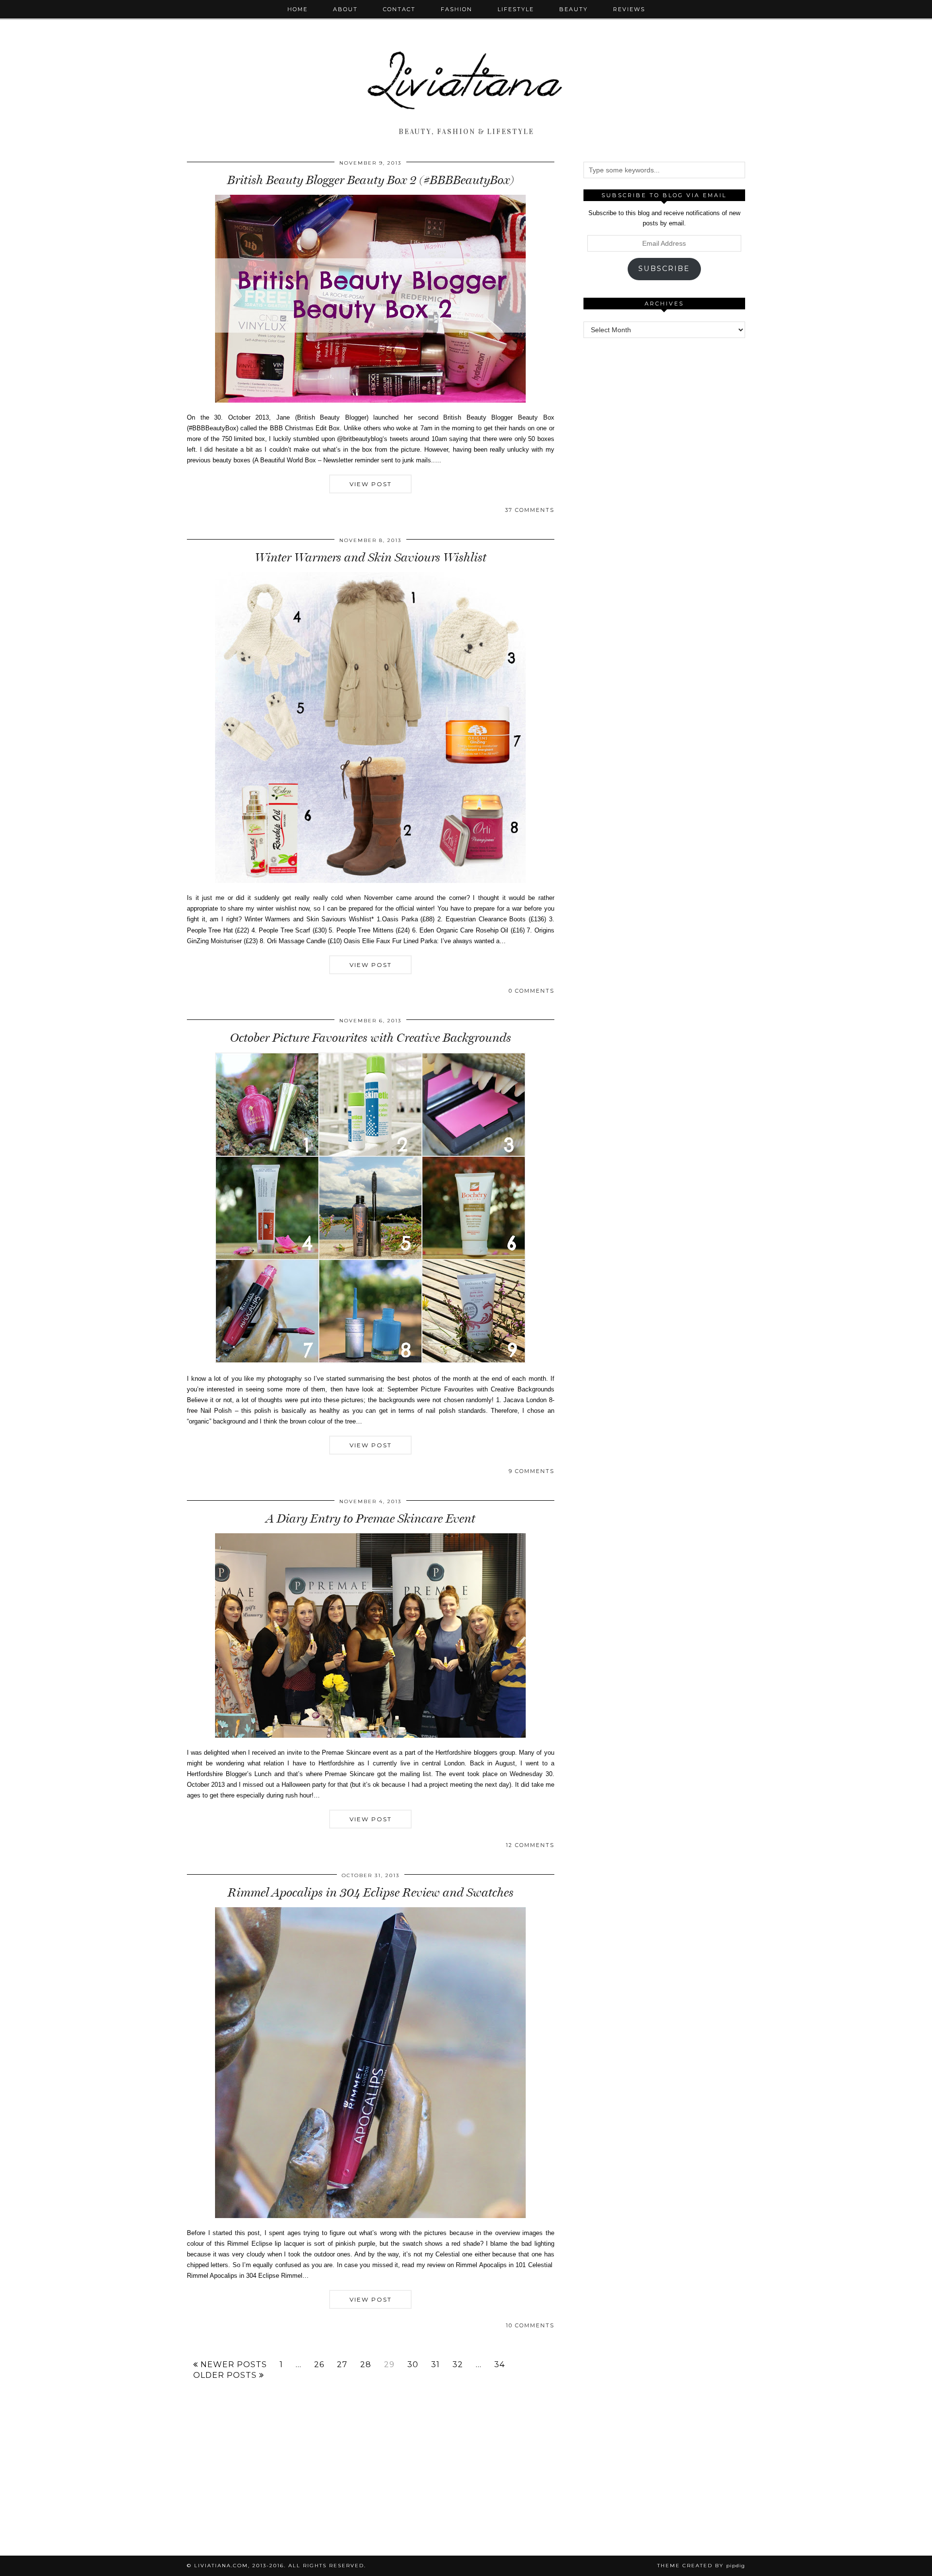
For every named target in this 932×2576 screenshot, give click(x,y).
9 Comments (532, 1471)
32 (458, 2365)
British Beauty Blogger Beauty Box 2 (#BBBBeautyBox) (371, 180)
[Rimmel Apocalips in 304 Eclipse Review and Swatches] (370, 2216)
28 (366, 2365)
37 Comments (530, 510)
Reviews (629, 9)
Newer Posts (233, 2365)
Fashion (457, 9)
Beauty (574, 9)
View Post (371, 484)
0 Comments (532, 991)
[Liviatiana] (466, 62)
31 (435, 2365)
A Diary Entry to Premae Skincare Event (371, 1518)
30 (413, 2365)
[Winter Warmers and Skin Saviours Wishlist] (370, 881)
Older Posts (226, 2375)
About (345, 9)
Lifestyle (516, 9)
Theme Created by (701, 2566)
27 (342, 2365)
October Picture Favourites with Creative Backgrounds (371, 1038)
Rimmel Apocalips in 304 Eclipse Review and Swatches (371, 1892)
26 (319, 2365)
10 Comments (530, 2325)
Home (298, 9)
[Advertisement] (664, 495)
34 (499, 2365)
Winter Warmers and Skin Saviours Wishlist (371, 557)
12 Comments (530, 1845)
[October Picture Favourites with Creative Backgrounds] (370, 1361)
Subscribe (664, 269)
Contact (399, 9)
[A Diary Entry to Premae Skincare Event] (370, 1736)
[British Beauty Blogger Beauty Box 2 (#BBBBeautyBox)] (370, 400)
